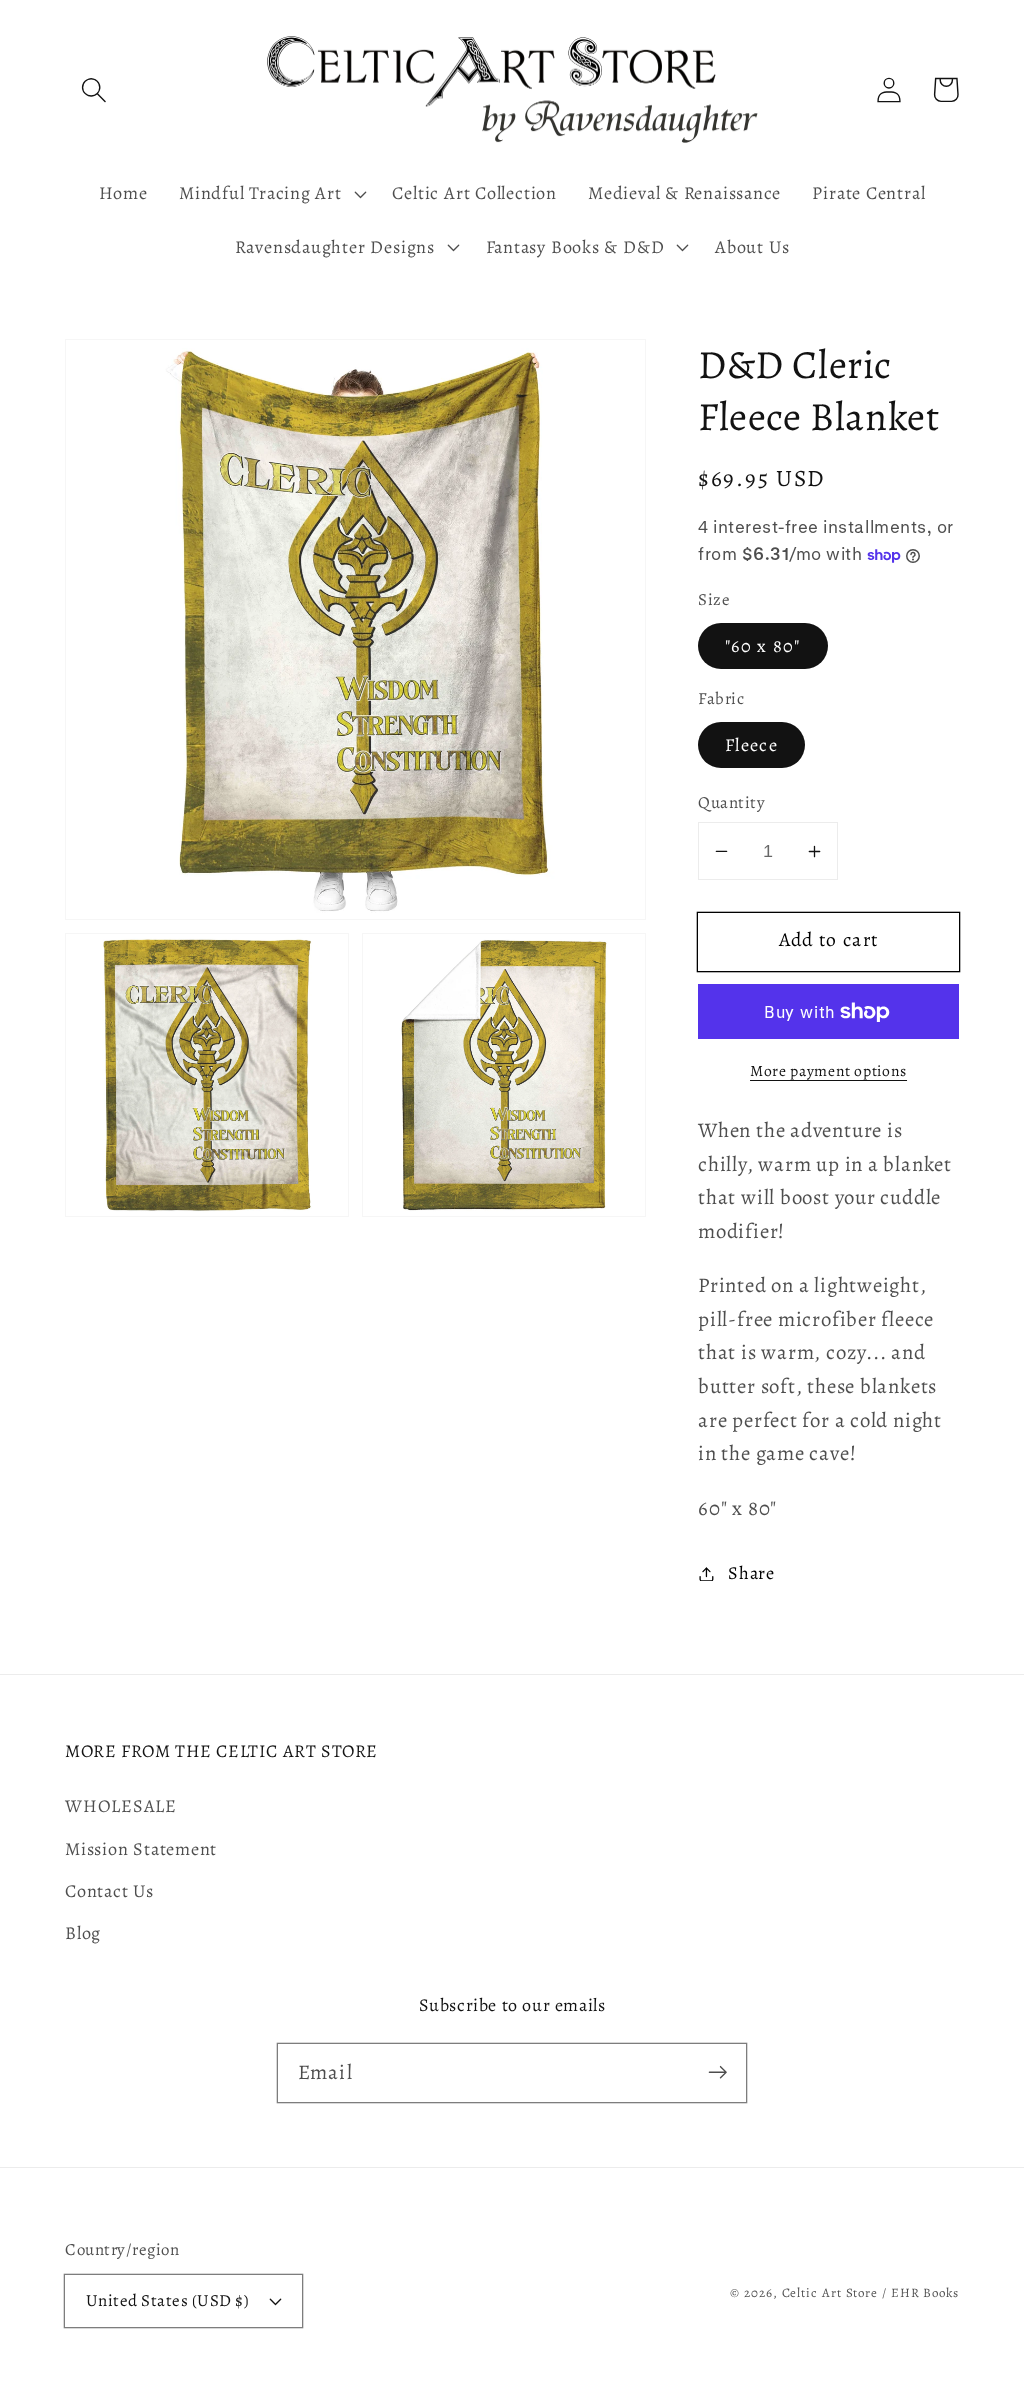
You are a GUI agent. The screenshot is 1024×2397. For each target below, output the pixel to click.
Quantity (731, 802)
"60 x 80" (763, 646)
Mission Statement (141, 1849)
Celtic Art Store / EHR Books (870, 2292)
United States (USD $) (168, 2300)
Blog (83, 1933)
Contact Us (109, 1891)
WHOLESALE (121, 1806)
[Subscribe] (717, 2072)
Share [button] (751, 1573)
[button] (93, 89)
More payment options (828, 1070)
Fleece (751, 745)
